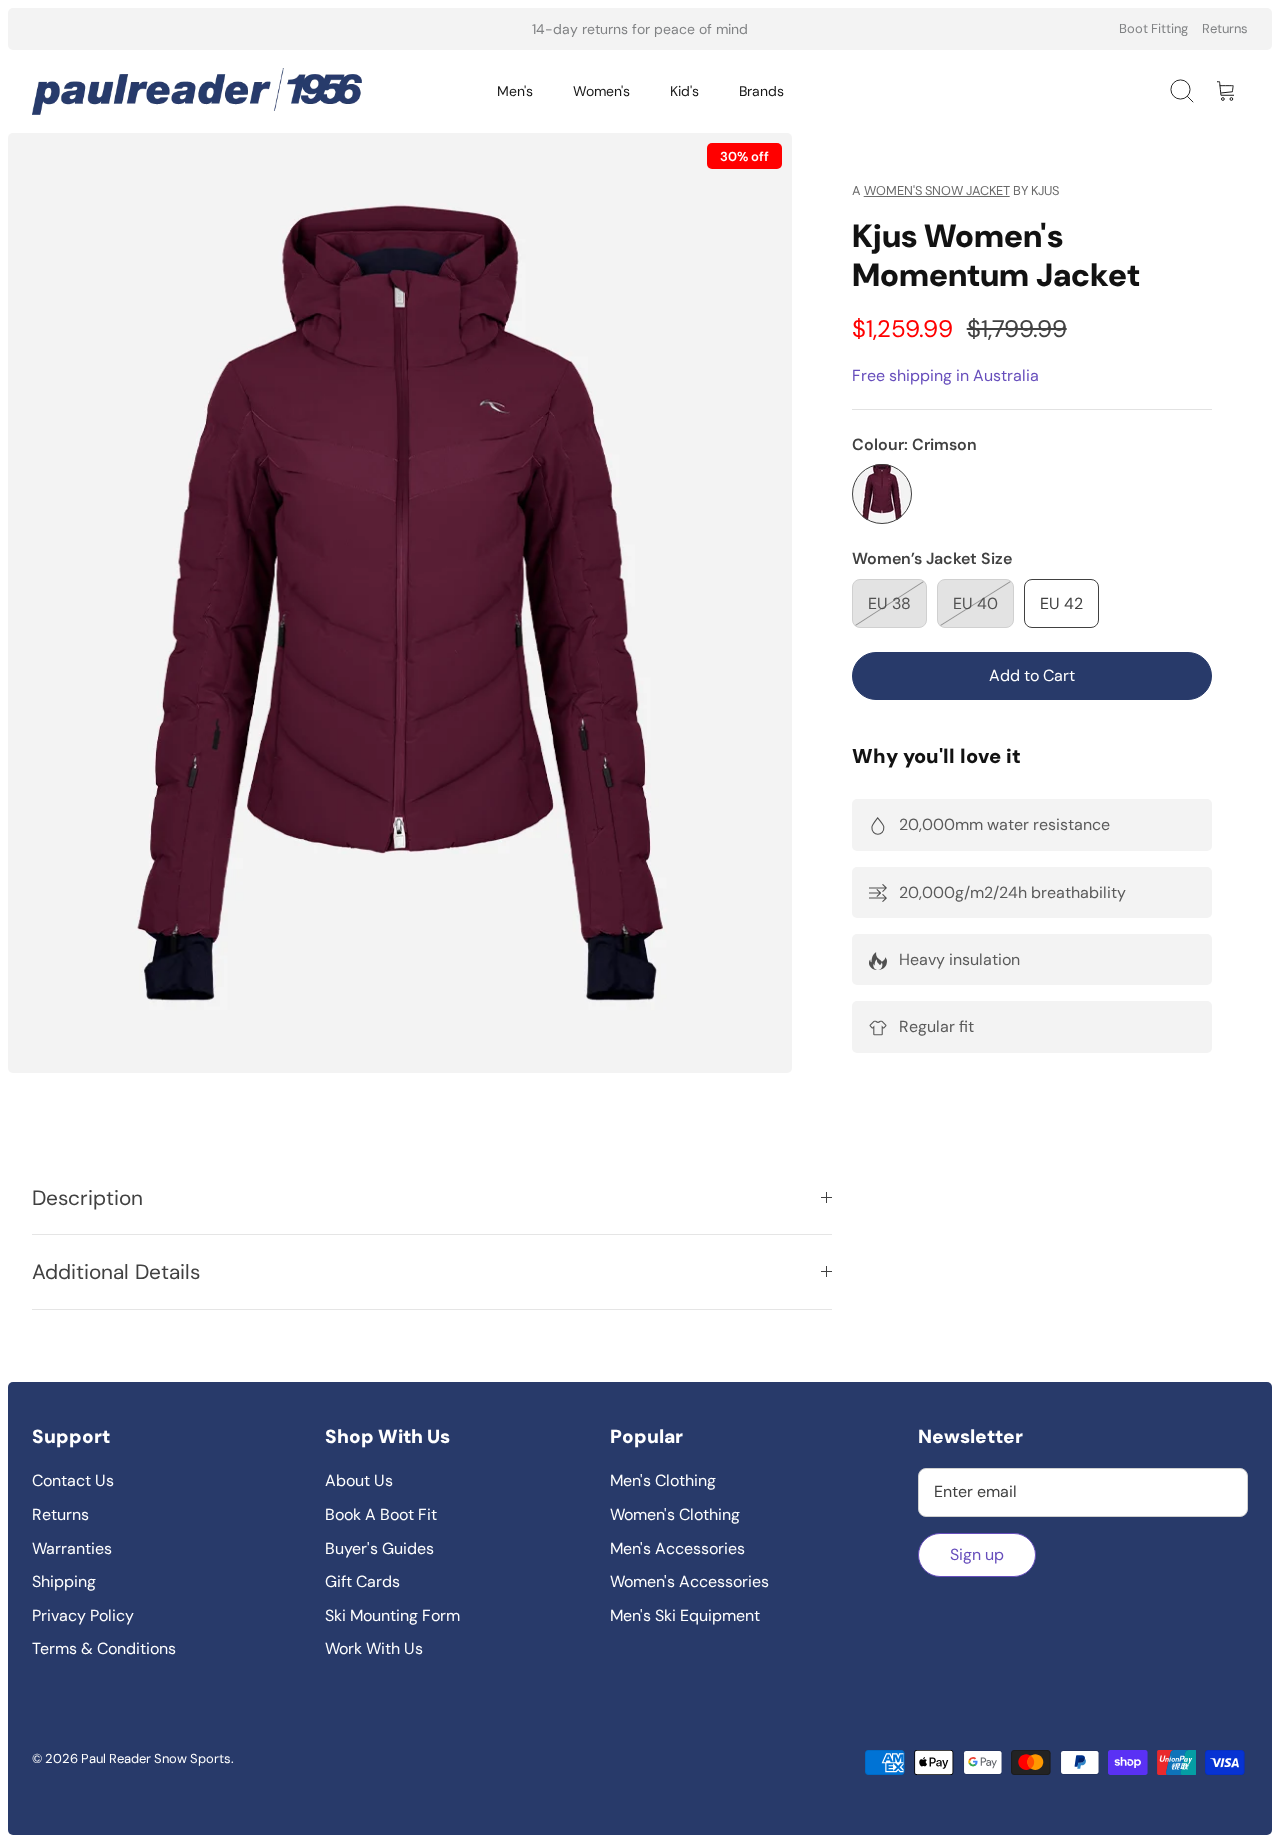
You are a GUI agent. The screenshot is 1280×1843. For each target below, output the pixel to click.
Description (87, 1197)
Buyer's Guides (379, 1548)
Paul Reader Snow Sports (156, 1758)
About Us (359, 1480)
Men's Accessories (677, 1548)
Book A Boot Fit (381, 1514)
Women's (601, 91)
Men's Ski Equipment (685, 1615)
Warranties (72, 1548)
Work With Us (374, 1648)
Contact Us (73, 1480)
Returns (1225, 28)
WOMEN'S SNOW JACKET (937, 190)
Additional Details (116, 1271)
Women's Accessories (689, 1581)
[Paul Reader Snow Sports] (197, 91)
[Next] (857, 29)
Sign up (977, 1554)
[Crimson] (882, 494)
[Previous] (423, 29)
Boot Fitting (1153, 28)
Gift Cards (362, 1581)
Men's (515, 91)
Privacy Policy (83, 1615)
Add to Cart (1032, 675)
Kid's (684, 91)
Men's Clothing (663, 1480)
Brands (761, 91)
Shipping (64, 1581)
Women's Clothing (675, 1514)
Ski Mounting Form (392, 1615)
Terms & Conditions (104, 1648)
